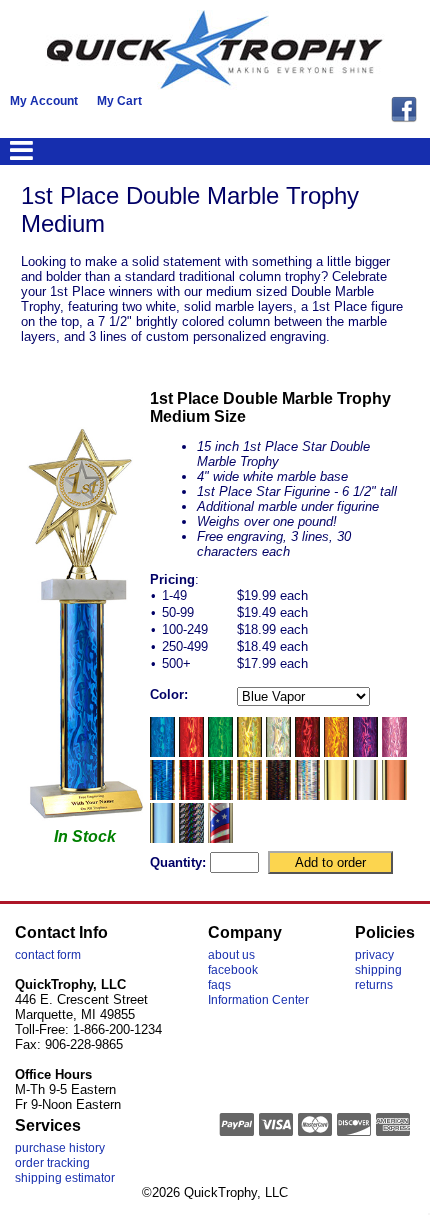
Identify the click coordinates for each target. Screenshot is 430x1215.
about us (231, 955)
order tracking (52, 1163)
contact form (48, 955)
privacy (374, 955)
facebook (233, 970)
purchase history (60, 1148)
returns (374, 985)
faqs (219, 985)
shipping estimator (65, 1178)
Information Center (258, 1000)
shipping (378, 970)
